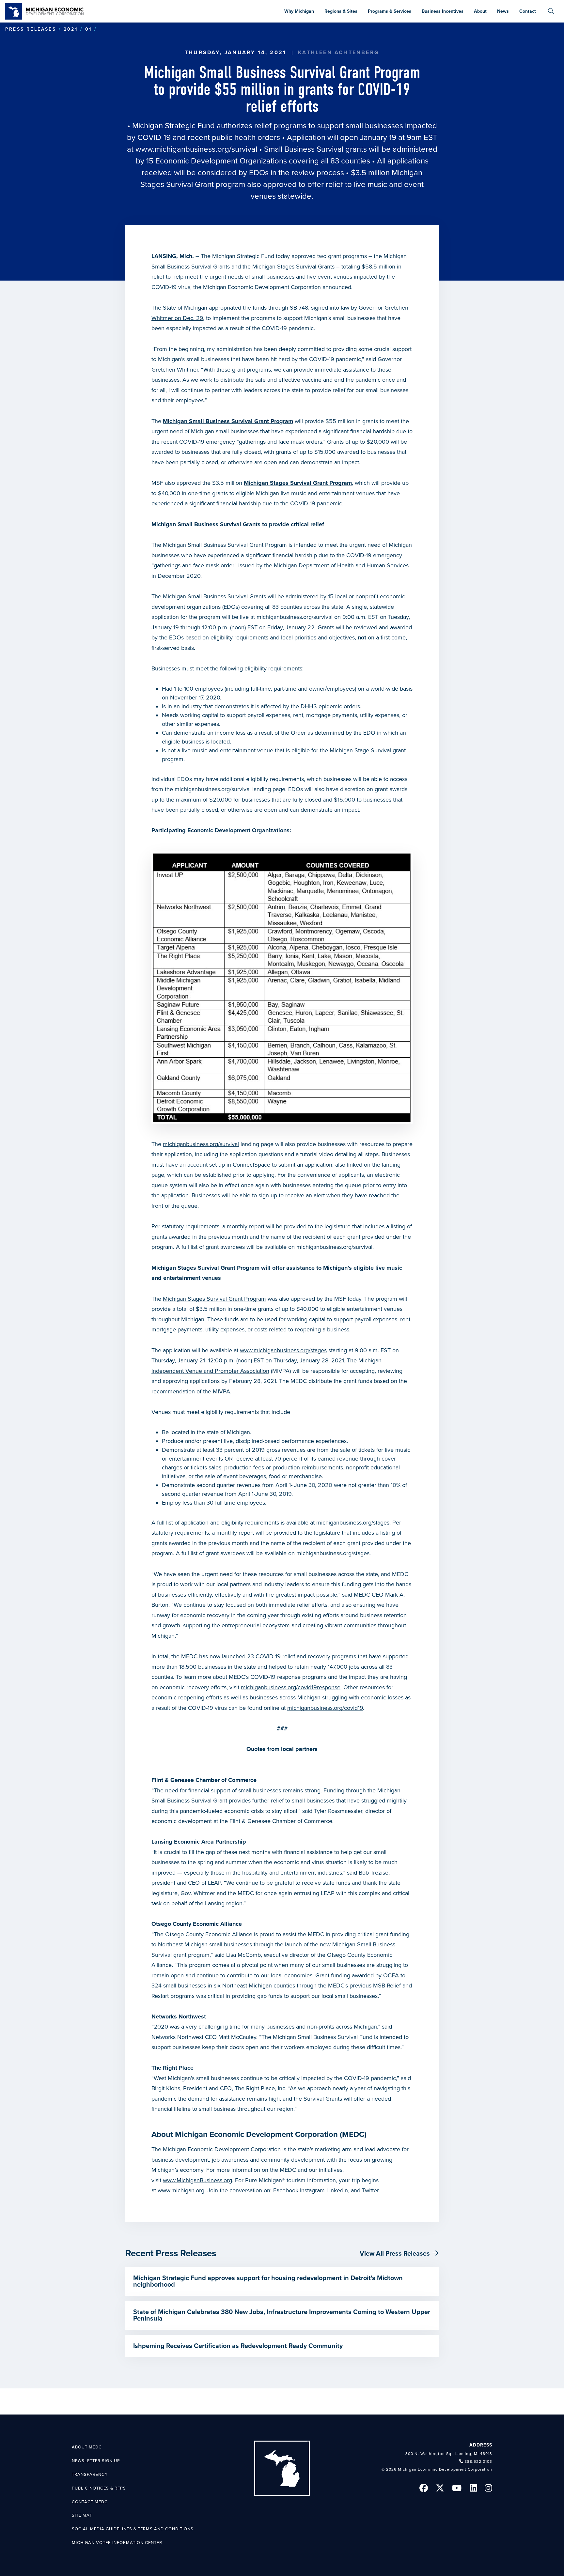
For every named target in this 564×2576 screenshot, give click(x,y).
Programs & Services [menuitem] (390, 11)
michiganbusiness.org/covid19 (325, 1708)
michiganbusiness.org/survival (201, 1144)
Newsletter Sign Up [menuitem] (96, 2461)
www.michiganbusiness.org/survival (196, 149)
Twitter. (371, 2190)
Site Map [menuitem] (82, 2515)
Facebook (286, 2190)
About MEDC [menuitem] (87, 2447)
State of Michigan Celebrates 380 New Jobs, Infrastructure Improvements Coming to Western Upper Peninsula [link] (282, 2315)
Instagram (312, 2190)
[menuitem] (551, 11)
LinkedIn (337, 2190)
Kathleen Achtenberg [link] (339, 53)
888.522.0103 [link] (478, 2461)
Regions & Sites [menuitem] (341, 11)
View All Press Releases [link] (395, 2254)
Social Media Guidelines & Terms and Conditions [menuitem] (133, 2529)
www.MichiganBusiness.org (197, 2180)
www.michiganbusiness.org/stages (283, 1350)
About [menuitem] (480, 11)
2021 (71, 29)
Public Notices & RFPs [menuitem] (99, 2488)
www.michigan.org (181, 2190)
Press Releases (31, 29)
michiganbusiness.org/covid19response (291, 1687)
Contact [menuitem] (528, 11)
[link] (44, 11)
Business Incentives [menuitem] (443, 11)
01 (88, 29)
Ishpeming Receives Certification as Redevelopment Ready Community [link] (238, 2346)
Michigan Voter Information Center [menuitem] (117, 2543)
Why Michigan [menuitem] (299, 11)
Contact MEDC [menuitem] (90, 2502)
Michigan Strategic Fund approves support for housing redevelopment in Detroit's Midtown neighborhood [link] (268, 2281)
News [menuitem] (503, 11)
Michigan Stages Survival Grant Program (214, 1299)
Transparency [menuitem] (90, 2475)
